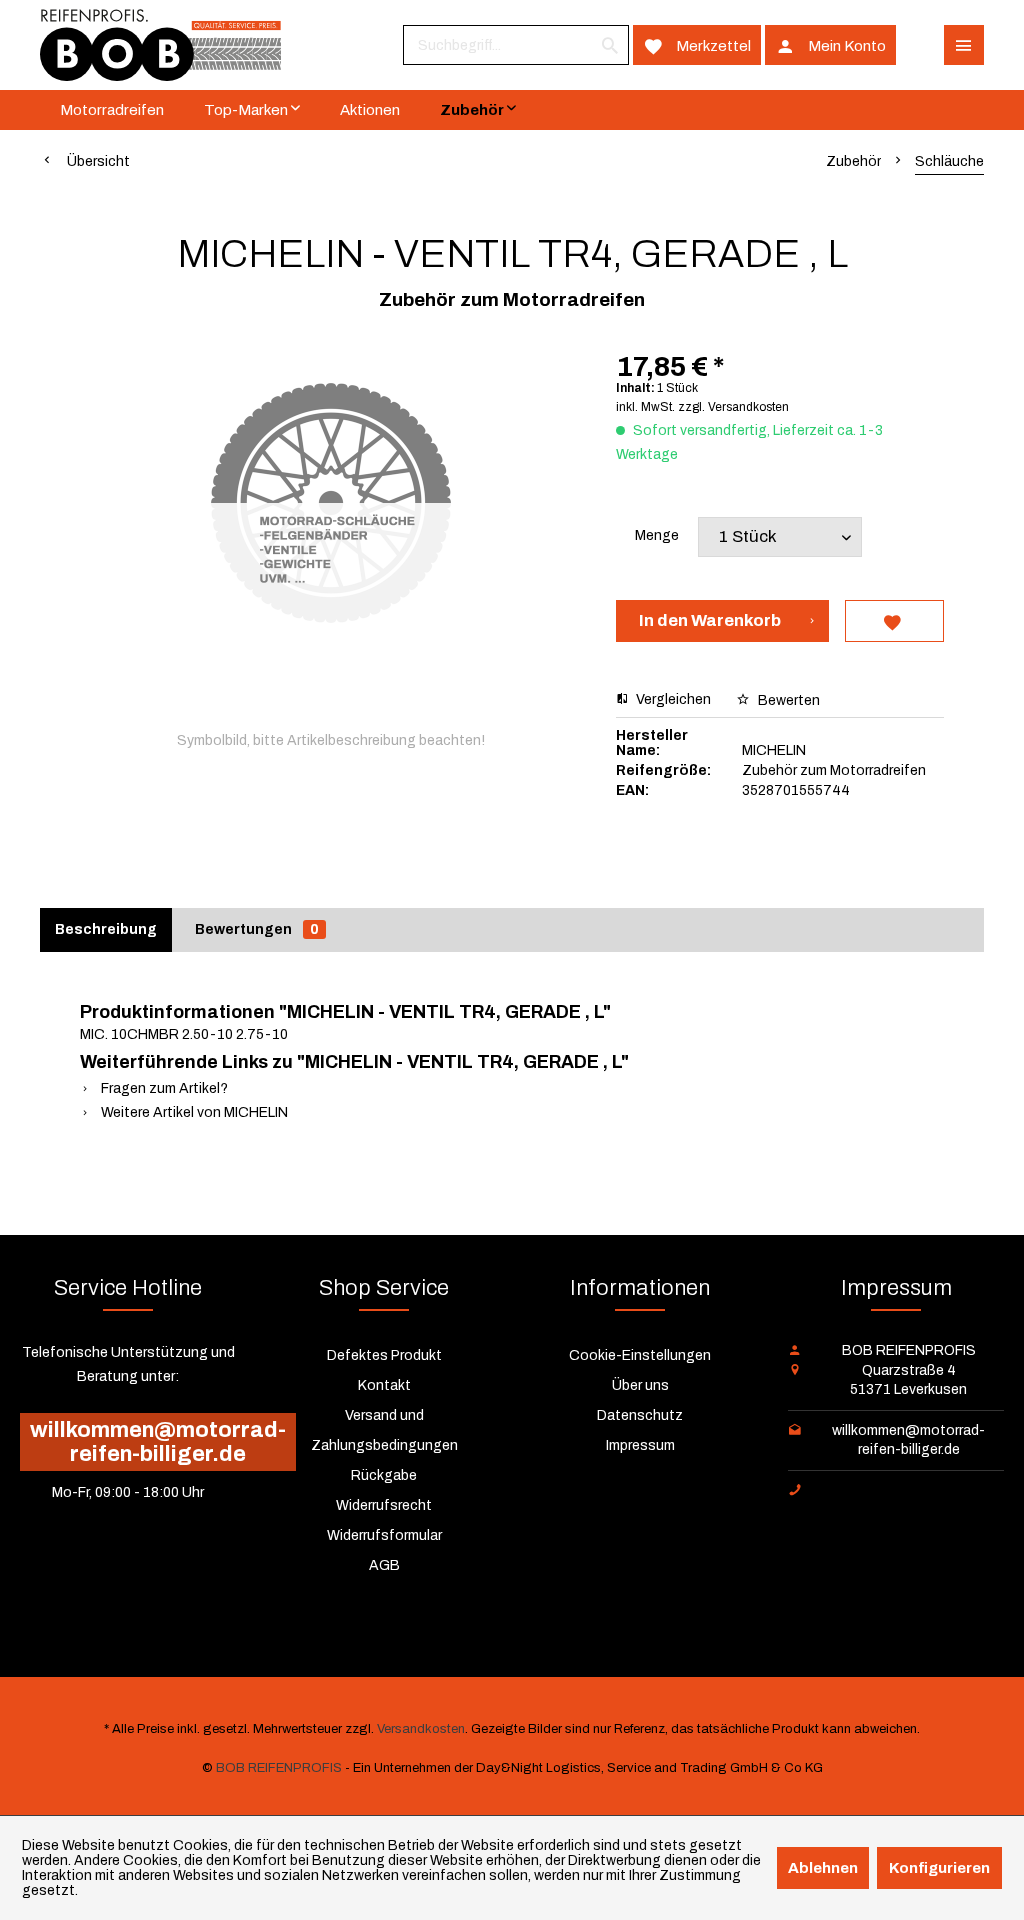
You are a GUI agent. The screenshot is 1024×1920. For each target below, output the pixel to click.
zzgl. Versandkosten (733, 407)
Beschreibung (106, 929)
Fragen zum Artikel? (163, 1088)
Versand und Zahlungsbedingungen (384, 1430)
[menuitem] (516, 45)
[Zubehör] (478, 110)
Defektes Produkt (384, 1355)
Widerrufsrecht (384, 1505)
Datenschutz (640, 1415)
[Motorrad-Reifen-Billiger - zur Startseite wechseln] (160, 45)
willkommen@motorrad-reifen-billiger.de (158, 1442)
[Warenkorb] (920, 45)
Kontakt (384, 1385)
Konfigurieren (939, 1868)
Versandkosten (421, 1729)
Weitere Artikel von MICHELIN (193, 1112)
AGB (384, 1565)
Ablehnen (823, 1868)
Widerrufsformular (384, 1535)
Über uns (640, 1385)
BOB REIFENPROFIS (279, 1768)
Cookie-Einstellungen (640, 1355)
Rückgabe (384, 1475)
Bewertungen (257, 929)
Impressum (640, 1445)
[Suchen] (610, 45)
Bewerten (787, 700)
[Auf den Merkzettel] (894, 621)
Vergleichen (672, 699)
